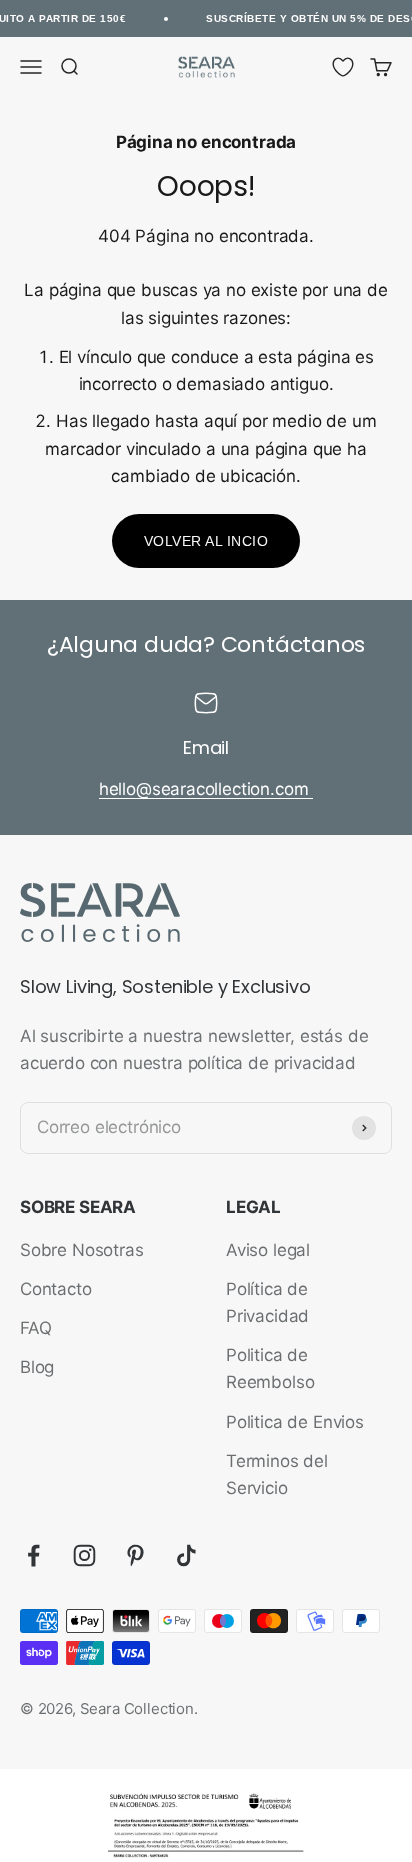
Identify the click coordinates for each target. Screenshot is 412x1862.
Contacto (56, 1289)
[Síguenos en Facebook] (33, 1555)
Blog (37, 1367)
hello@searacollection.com (206, 789)
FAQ (36, 1328)
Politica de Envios (295, 1422)
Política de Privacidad (267, 1302)
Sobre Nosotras (82, 1250)
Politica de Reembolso (270, 1368)
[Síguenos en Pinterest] (135, 1555)
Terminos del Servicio (277, 1474)
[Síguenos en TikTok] (186, 1555)
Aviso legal (268, 1250)
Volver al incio (206, 541)
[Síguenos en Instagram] (84, 1555)
